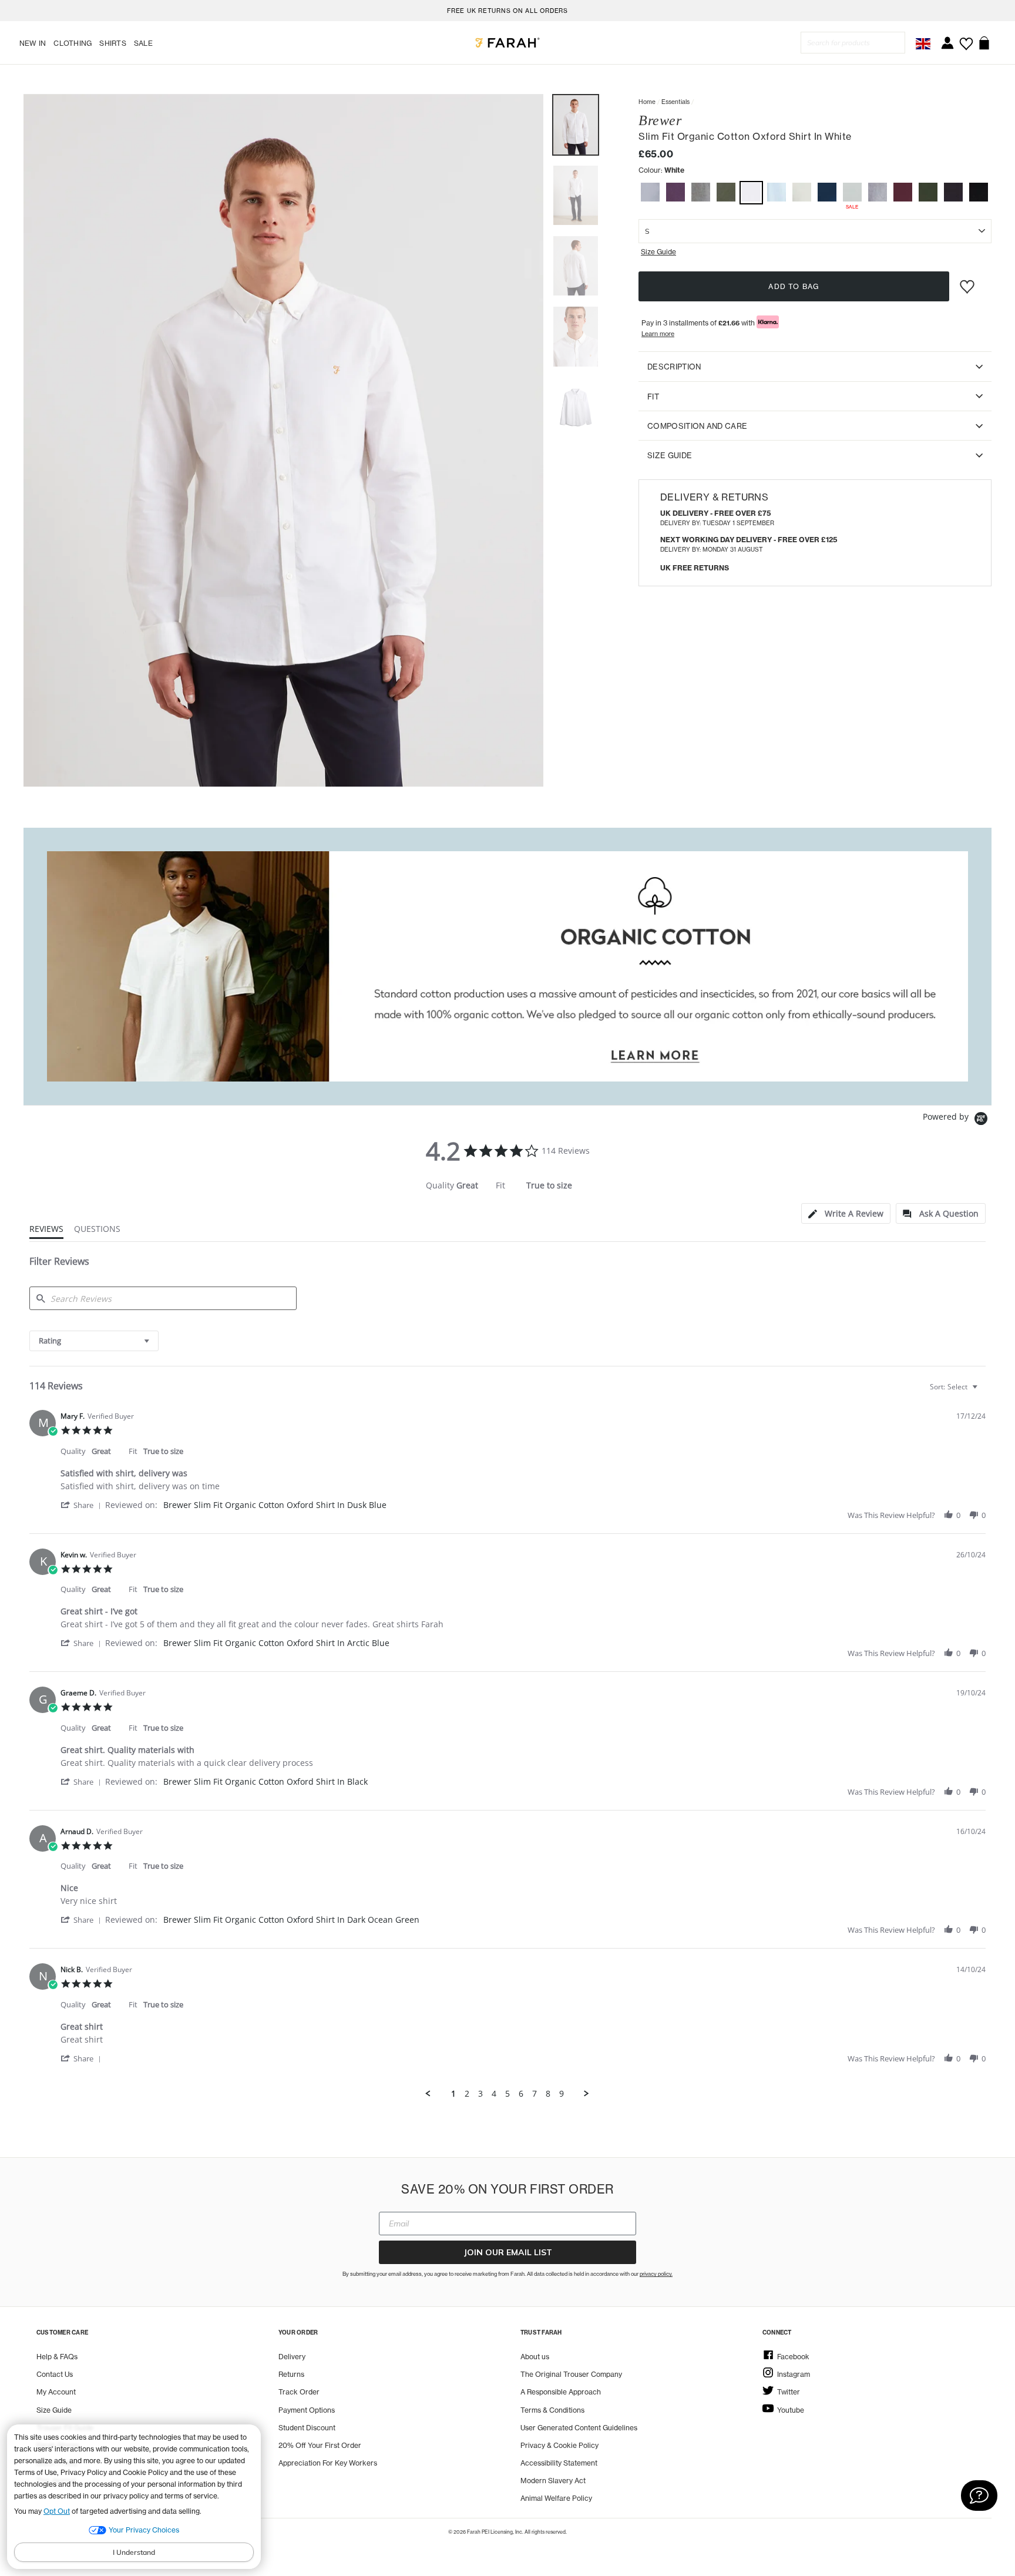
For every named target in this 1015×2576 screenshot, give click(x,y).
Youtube (791, 2410)
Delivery (292, 2357)
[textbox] (983, 1391)
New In (33, 43)
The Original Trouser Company (571, 2374)
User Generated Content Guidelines (579, 2428)
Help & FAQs (57, 2357)
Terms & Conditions (552, 2410)
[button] (650, 194)
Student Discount (307, 2428)
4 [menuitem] (494, 2094)
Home (647, 102)
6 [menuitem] (521, 2094)
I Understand (134, 2552)
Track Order (299, 2392)
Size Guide (670, 455)
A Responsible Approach (561, 2392)
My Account (56, 2392)
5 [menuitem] (508, 2094)
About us (535, 2357)
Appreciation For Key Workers (328, 2463)
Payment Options (307, 2410)
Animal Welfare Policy (556, 2498)
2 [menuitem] (467, 2094)
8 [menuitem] (548, 2094)
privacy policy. (656, 2274)
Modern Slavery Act (553, 2481)
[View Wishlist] (966, 40)
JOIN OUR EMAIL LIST (508, 2252)
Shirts (112, 43)
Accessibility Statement (559, 2463)
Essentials (675, 102)
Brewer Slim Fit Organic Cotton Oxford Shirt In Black (265, 1781)
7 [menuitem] (535, 2094)
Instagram (794, 2374)
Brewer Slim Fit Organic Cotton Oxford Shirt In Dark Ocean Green (291, 1920)
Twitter (789, 2392)
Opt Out (57, 2511)
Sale (143, 43)
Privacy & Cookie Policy (559, 2445)
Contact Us (55, 2374)
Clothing (73, 43)
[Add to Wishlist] (969, 282)
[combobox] (94, 1341)
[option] (508, 11)
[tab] (846, 1213)
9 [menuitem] (562, 2094)
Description (674, 366)
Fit (653, 396)
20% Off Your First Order (320, 2445)
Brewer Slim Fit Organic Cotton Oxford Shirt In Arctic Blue (276, 1643)
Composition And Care (697, 425)
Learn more (658, 333)
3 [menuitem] (480, 2094)
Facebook (793, 2357)
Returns (291, 2374)
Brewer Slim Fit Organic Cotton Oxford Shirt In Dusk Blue (275, 1505)
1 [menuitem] (453, 2094)
